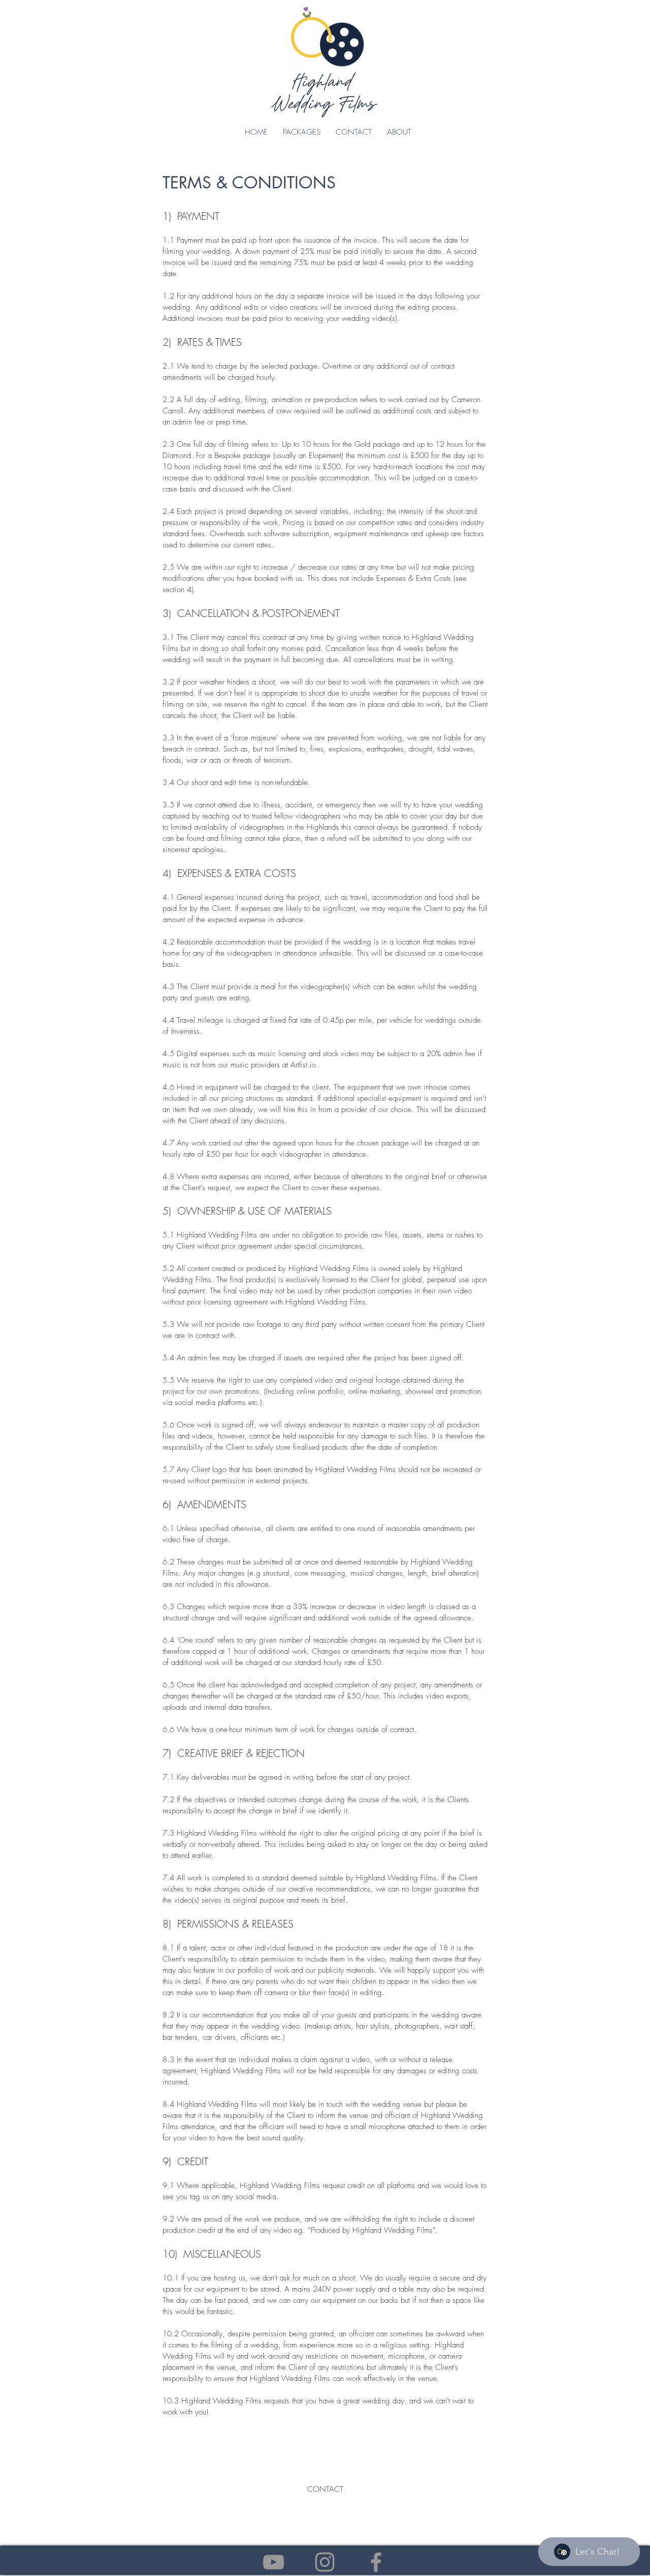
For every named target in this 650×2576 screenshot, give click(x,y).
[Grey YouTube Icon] (273, 2562)
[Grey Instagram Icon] (325, 2562)
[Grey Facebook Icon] (376, 2562)
